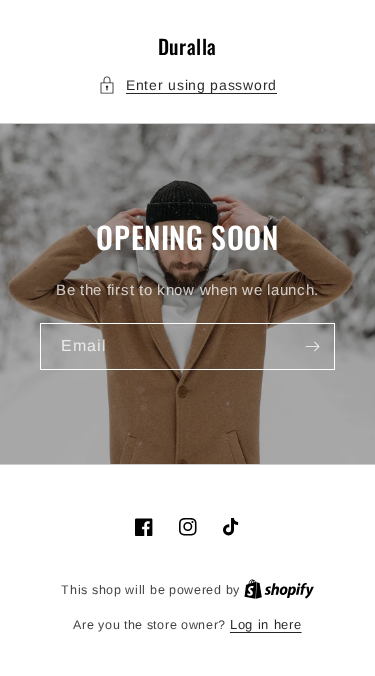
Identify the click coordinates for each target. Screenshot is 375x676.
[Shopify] (279, 589)
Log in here (266, 624)
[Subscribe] (312, 346)
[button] (187, 85)
